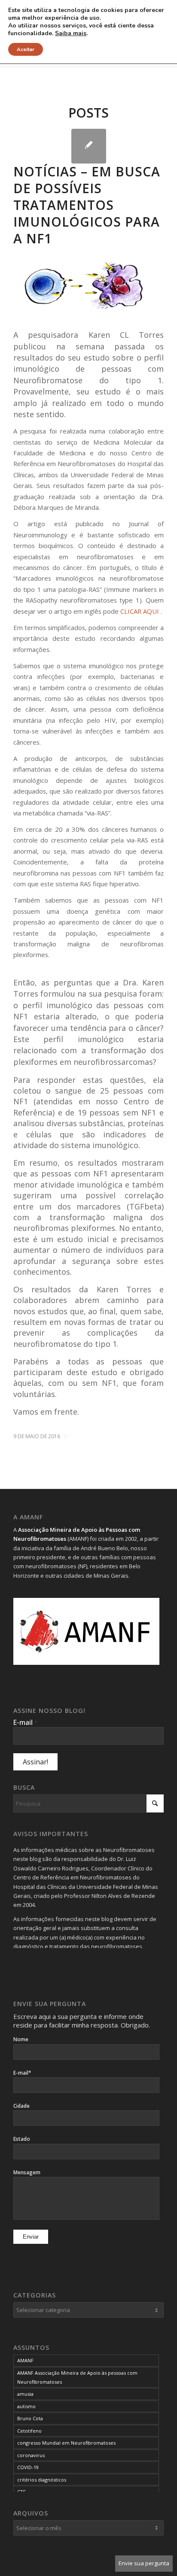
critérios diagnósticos (42, 2480)
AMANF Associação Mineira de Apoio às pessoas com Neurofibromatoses (77, 2377)
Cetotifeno (29, 2431)
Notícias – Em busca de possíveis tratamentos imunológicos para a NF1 (87, 205)
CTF (21, 2492)
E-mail (25, 1722)
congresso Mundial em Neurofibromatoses (66, 2443)
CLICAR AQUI (140, 611)
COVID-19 (28, 2467)
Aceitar (26, 49)
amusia (25, 2394)
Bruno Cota (30, 2418)
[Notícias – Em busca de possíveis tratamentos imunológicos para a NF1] (89, 146)
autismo (26, 2406)
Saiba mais (71, 33)
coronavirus (31, 2455)
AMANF (25, 2360)
